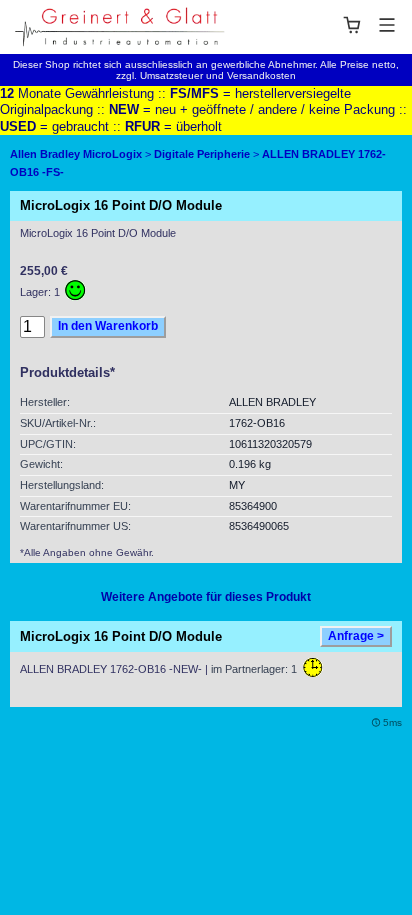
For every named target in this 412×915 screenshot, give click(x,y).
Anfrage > (356, 636)
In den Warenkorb (108, 326)
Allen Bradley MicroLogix (76, 154)
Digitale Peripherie (202, 154)
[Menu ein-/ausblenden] (369, 25)
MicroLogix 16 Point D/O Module (121, 636)
